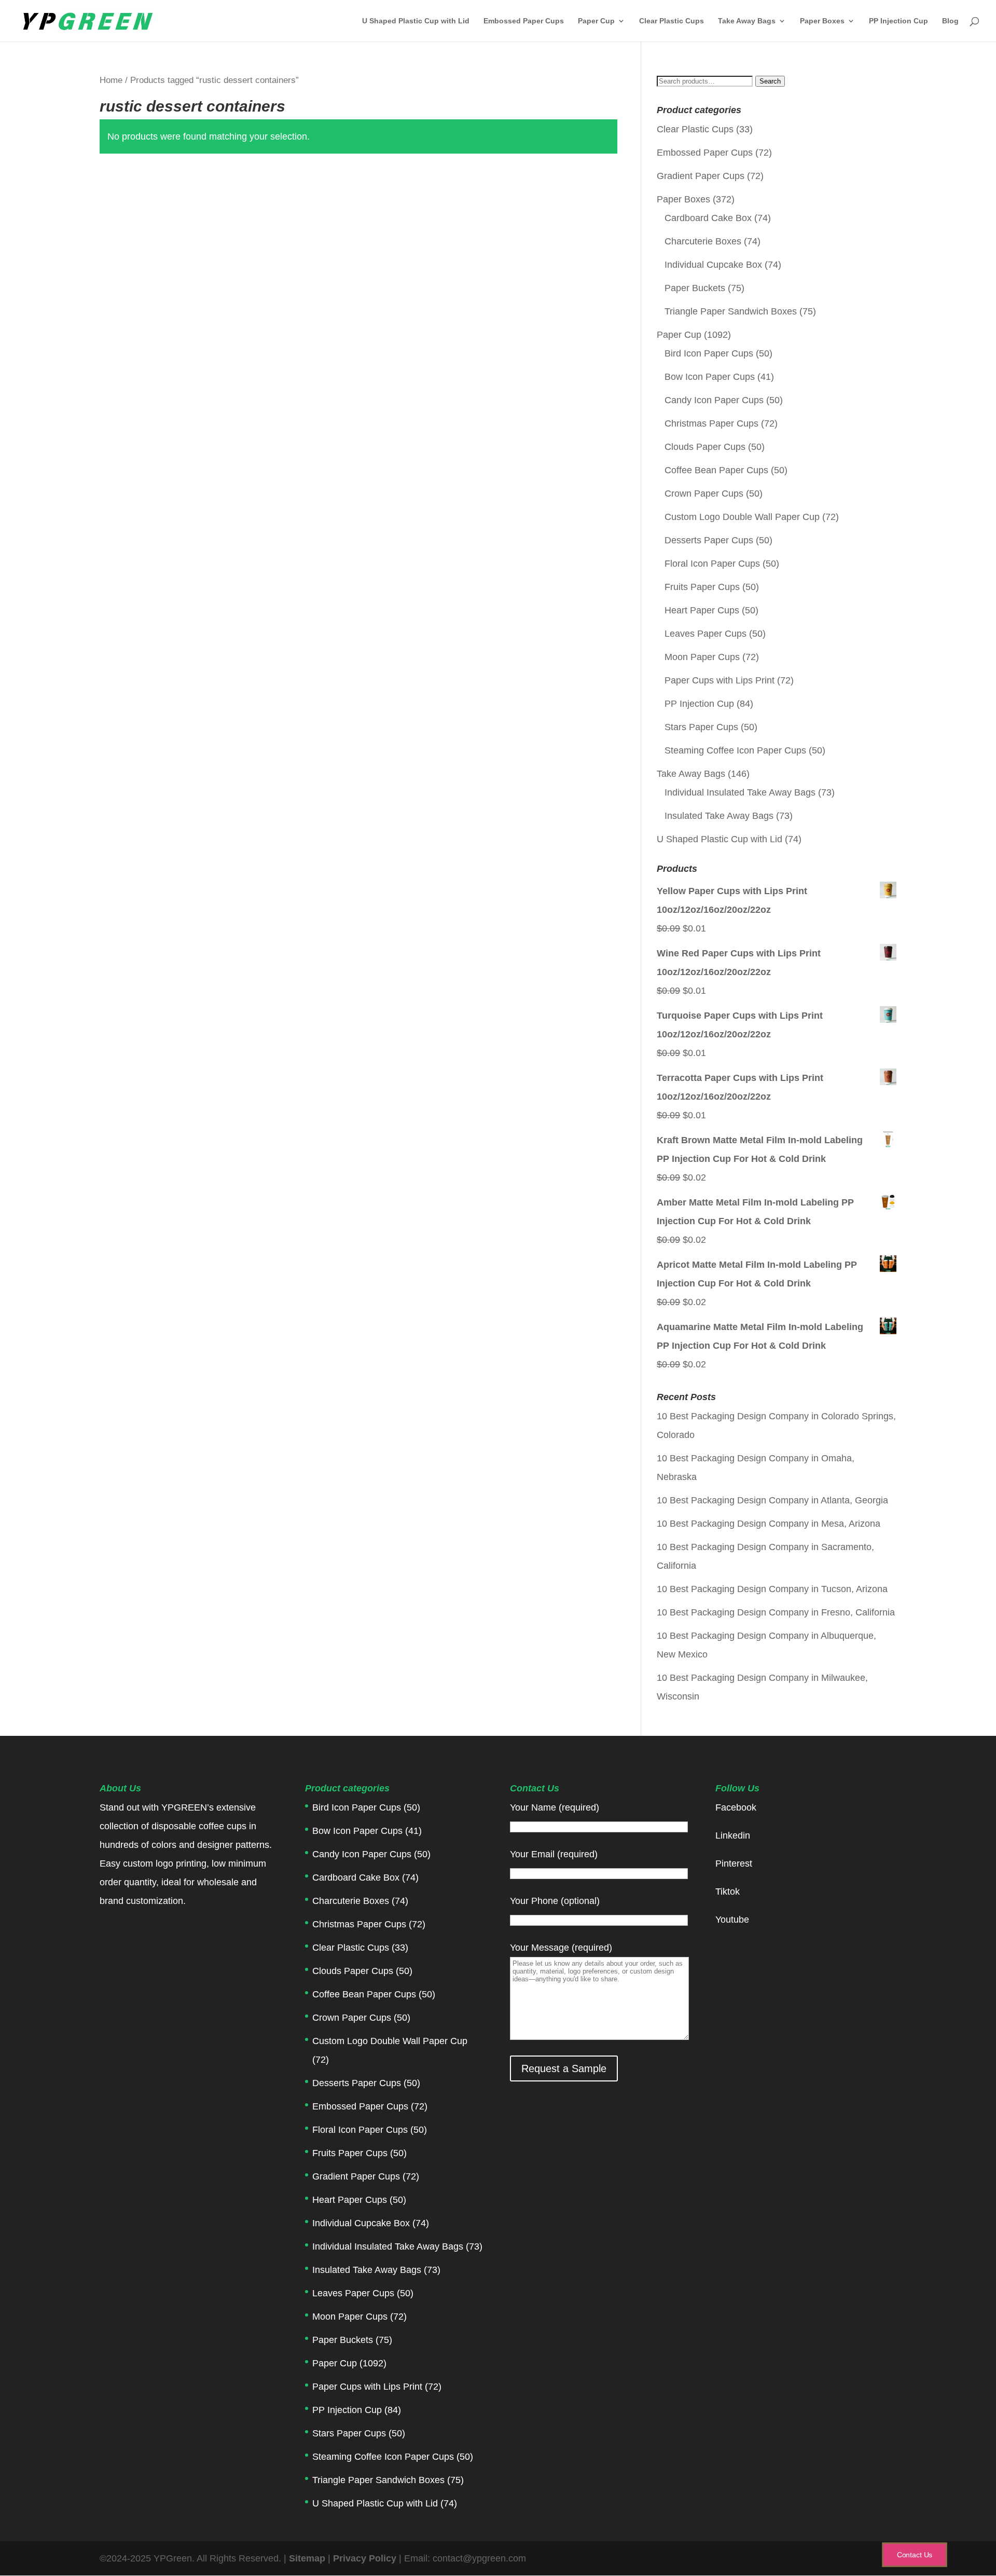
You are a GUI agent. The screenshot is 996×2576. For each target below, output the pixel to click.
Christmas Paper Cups (711, 423)
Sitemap (307, 2558)
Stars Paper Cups (701, 727)
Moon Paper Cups (702, 657)
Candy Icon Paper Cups (714, 400)
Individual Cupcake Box (713, 265)
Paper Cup (596, 21)
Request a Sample (564, 2068)
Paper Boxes (822, 21)
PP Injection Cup (898, 21)
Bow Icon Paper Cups (710, 377)
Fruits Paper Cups (702, 587)
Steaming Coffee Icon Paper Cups (735, 750)
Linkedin (733, 1835)
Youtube (732, 1920)
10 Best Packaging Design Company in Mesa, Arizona (769, 1524)
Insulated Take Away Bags (719, 816)
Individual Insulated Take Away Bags (740, 792)
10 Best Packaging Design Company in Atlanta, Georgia (772, 1500)
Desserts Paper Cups (709, 540)
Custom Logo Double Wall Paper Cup (742, 517)
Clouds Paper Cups (705, 447)
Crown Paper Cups (704, 494)
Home (111, 80)
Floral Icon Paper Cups (712, 564)
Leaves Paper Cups (706, 634)
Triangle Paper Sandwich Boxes (731, 311)
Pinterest (734, 1864)
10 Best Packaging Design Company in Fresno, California (776, 1612)
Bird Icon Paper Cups (709, 353)
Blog (950, 21)
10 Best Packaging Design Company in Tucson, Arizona (772, 1589)
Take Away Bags (747, 21)
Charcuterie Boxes (703, 241)
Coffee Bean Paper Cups (716, 470)
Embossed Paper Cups (524, 21)
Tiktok (728, 1892)
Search (770, 81)
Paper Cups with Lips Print (720, 680)
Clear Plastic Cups (672, 21)
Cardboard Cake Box (708, 218)
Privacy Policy (366, 2558)
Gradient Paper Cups (701, 176)
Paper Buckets (695, 288)
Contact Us (915, 2555)
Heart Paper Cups (702, 610)
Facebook (736, 1807)
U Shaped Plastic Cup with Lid (416, 21)
